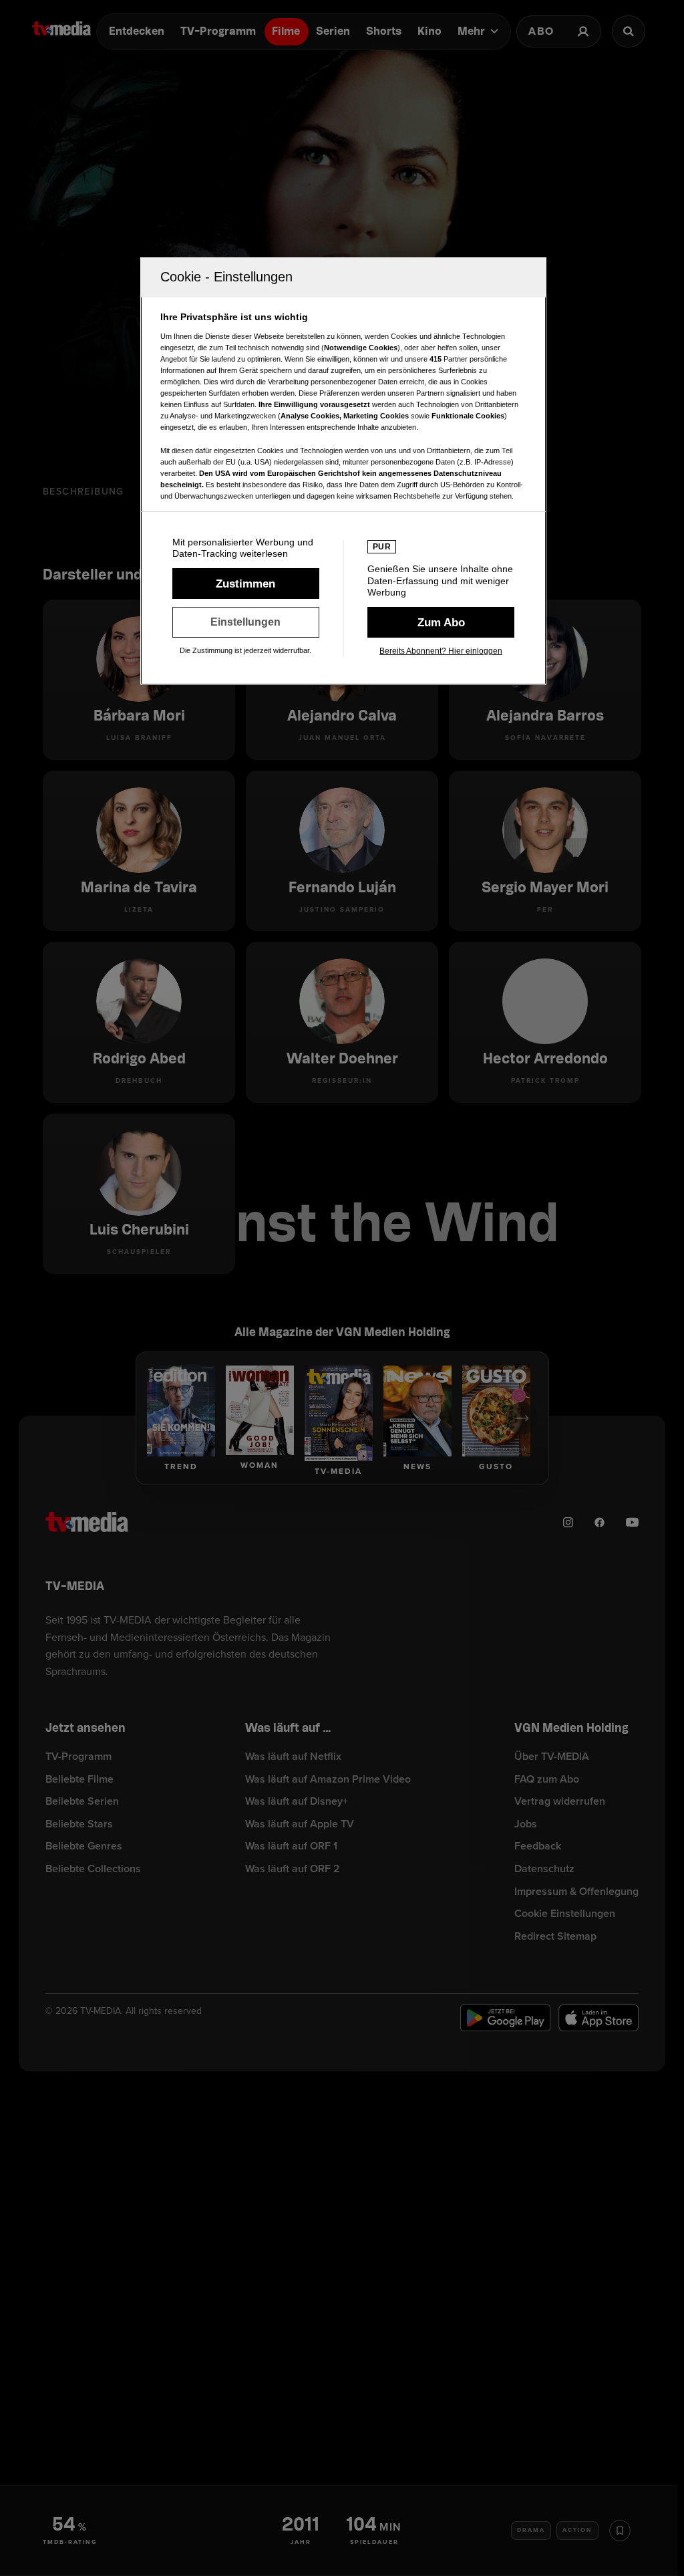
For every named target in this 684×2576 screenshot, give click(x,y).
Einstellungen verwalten (246, 622)
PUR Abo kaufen (441, 622)
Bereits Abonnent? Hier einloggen (441, 651)
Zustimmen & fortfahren (246, 584)
